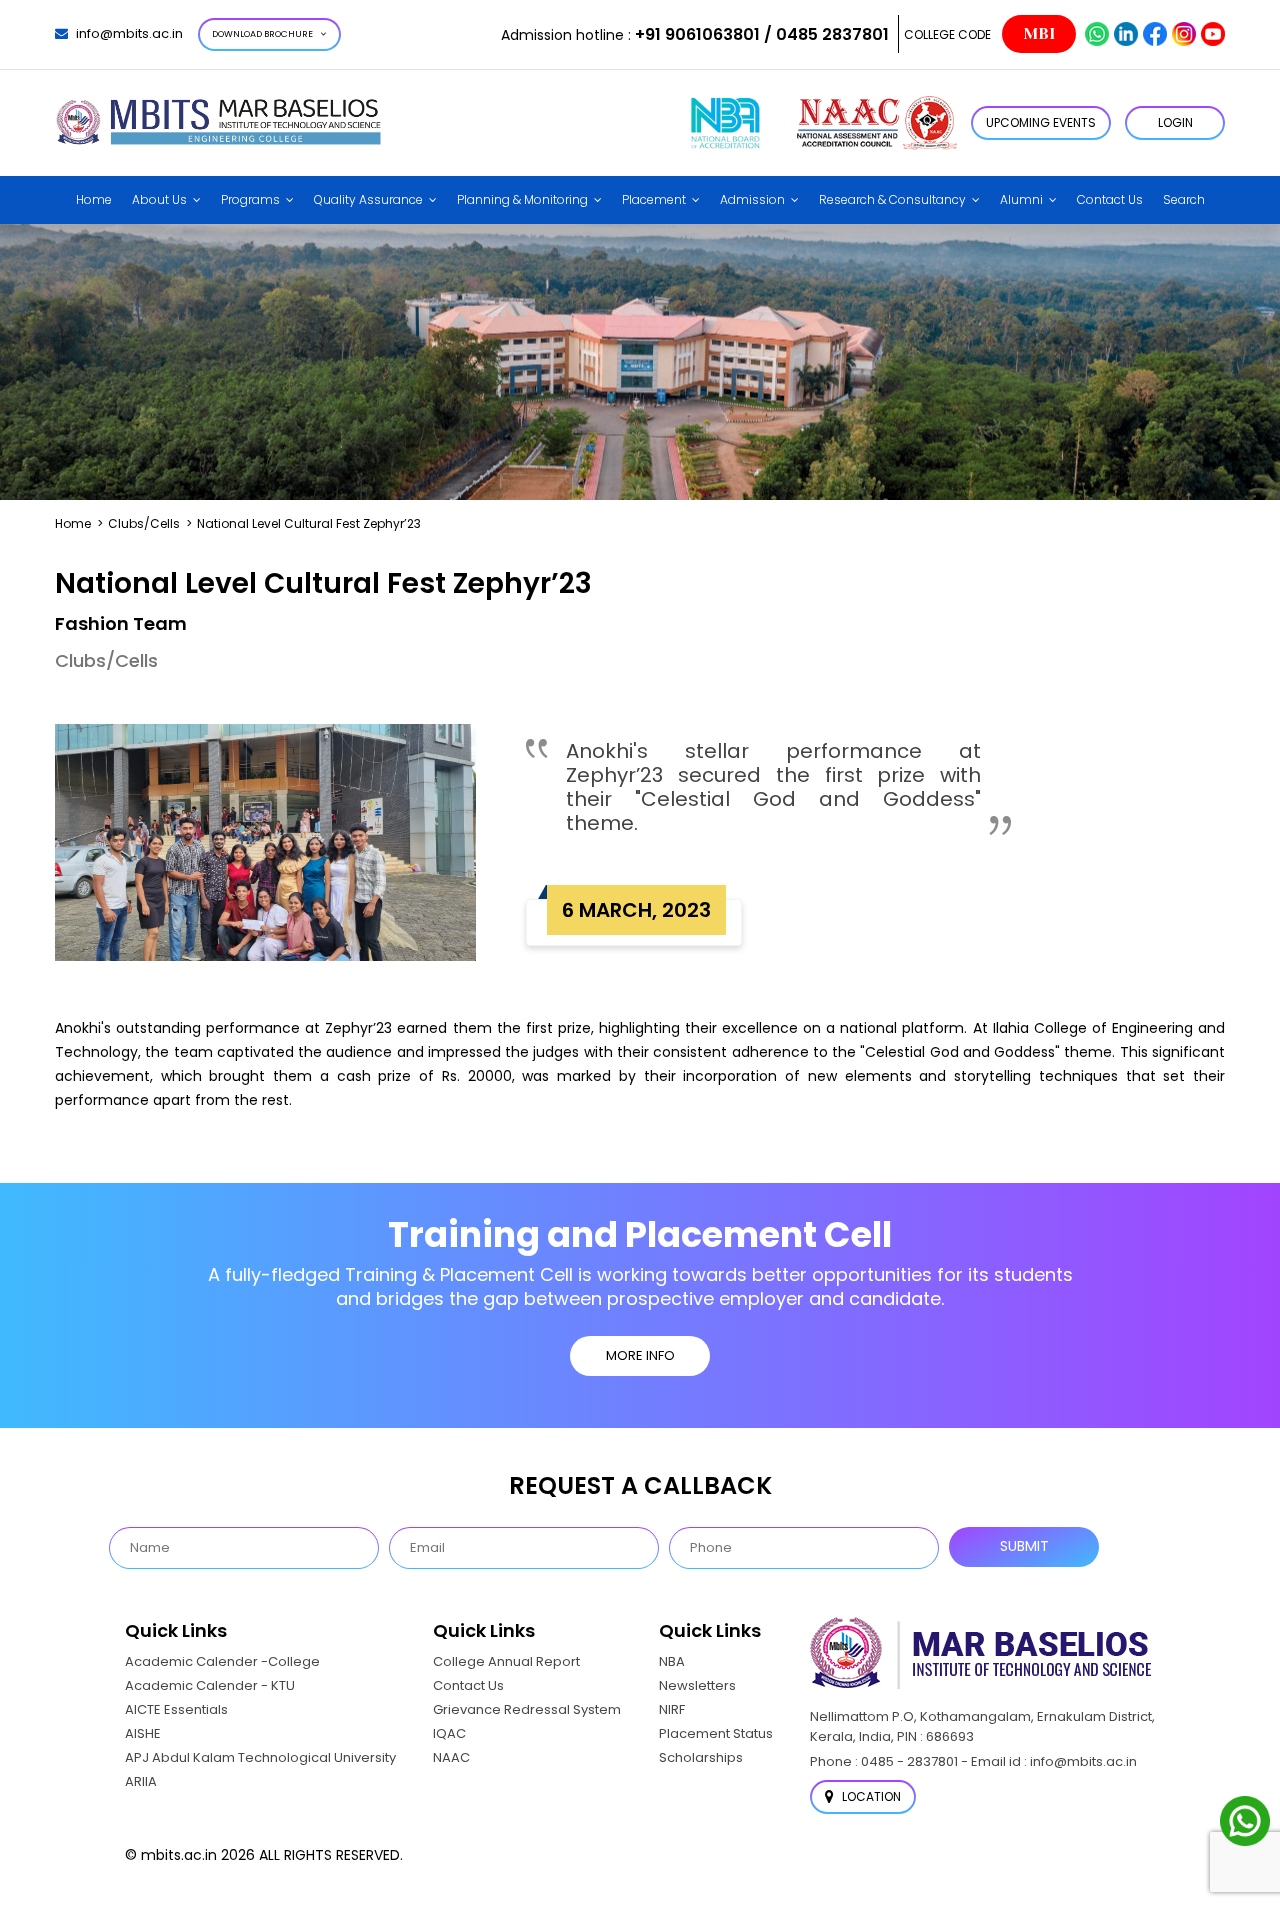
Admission (752, 199)
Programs (250, 199)
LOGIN (1175, 122)
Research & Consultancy (892, 199)
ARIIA (141, 1781)
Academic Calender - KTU (210, 1685)
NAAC (451, 1757)
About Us (159, 199)
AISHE (143, 1733)
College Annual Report (506, 1661)
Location (870, 1796)
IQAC (449, 1733)
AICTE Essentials (176, 1709)
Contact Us (1110, 199)
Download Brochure (262, 34)
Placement (654, 199)
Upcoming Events (1041, 122)
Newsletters (697, 1685)
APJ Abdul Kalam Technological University (260, 1757)
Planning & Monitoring (522, 199)
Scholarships (701, 1757)
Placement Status (716, 1733)
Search (1184, 199)
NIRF (672, 1709)
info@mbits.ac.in (129, 33)
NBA (672, 1661)
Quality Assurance (368, 199)
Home (94, 199)
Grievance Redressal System (527, 1709)
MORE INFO (640, 1355)
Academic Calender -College (222, 1661)
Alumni (1021, 199)
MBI (1039, 34)
